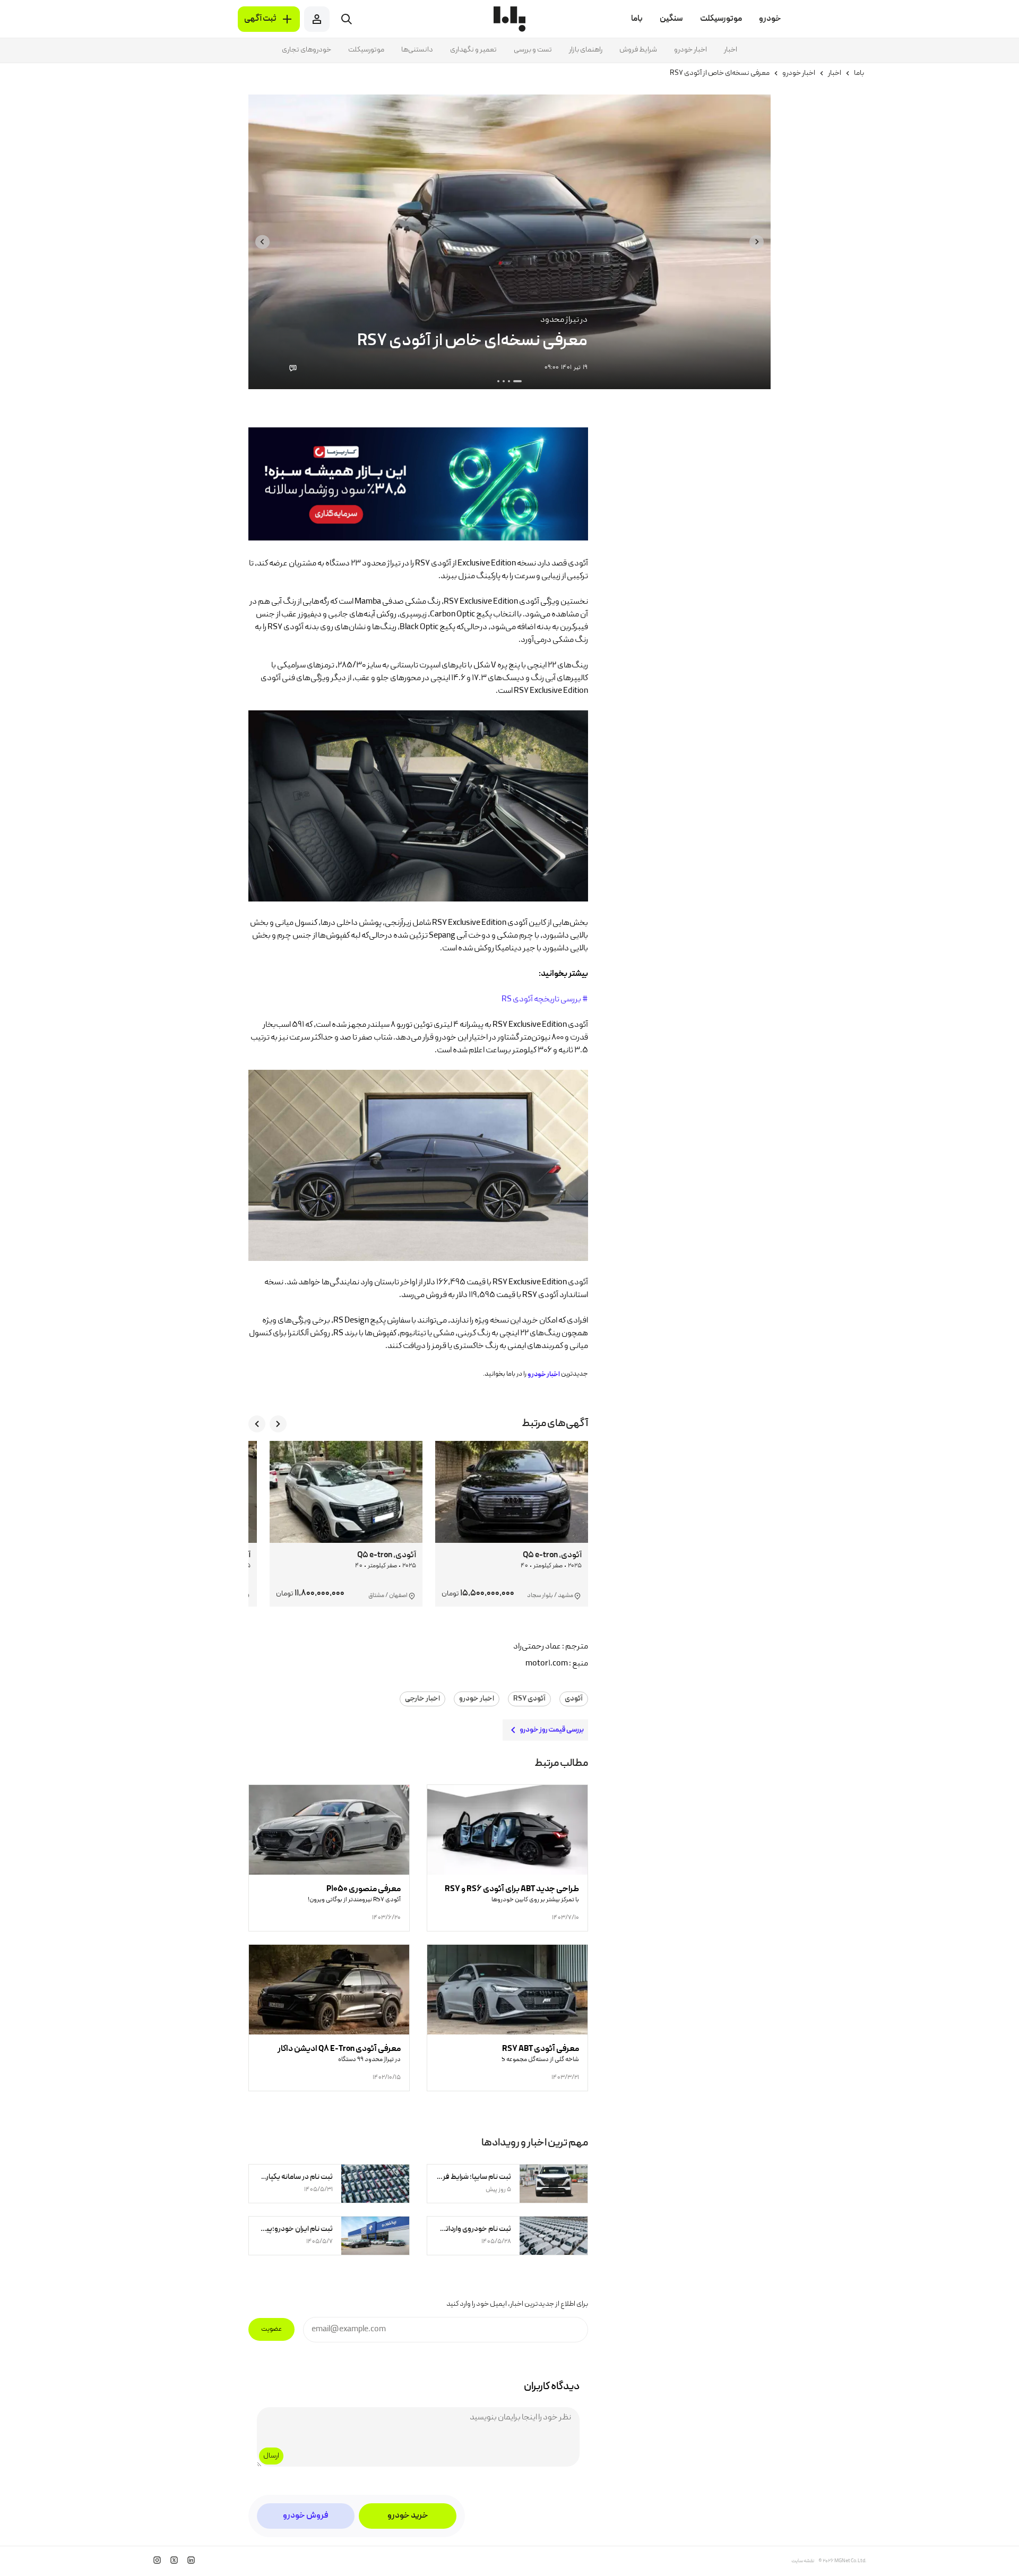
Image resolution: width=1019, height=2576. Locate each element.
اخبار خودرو (690, 50)
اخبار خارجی (422, 1699)
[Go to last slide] (757, 242)
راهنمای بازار (586, 50)
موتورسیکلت (366, 50)
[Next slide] (262, 242)
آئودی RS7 (529, 1699)
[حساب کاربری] (317, 19)
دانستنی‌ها (417, 50)
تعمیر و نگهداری (473, 50)
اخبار (731, 50)
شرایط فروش (638, 50)
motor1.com (547, 1664)
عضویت (271, 2329)
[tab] (517, 381)
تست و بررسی (533, 50)
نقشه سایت (803, 2561)
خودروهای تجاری (306, 50)
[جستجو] (347, 19)
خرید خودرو (408, 2516)
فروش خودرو (306, 2516)
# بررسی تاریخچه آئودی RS (545, 1000)
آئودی (574, 1699)
